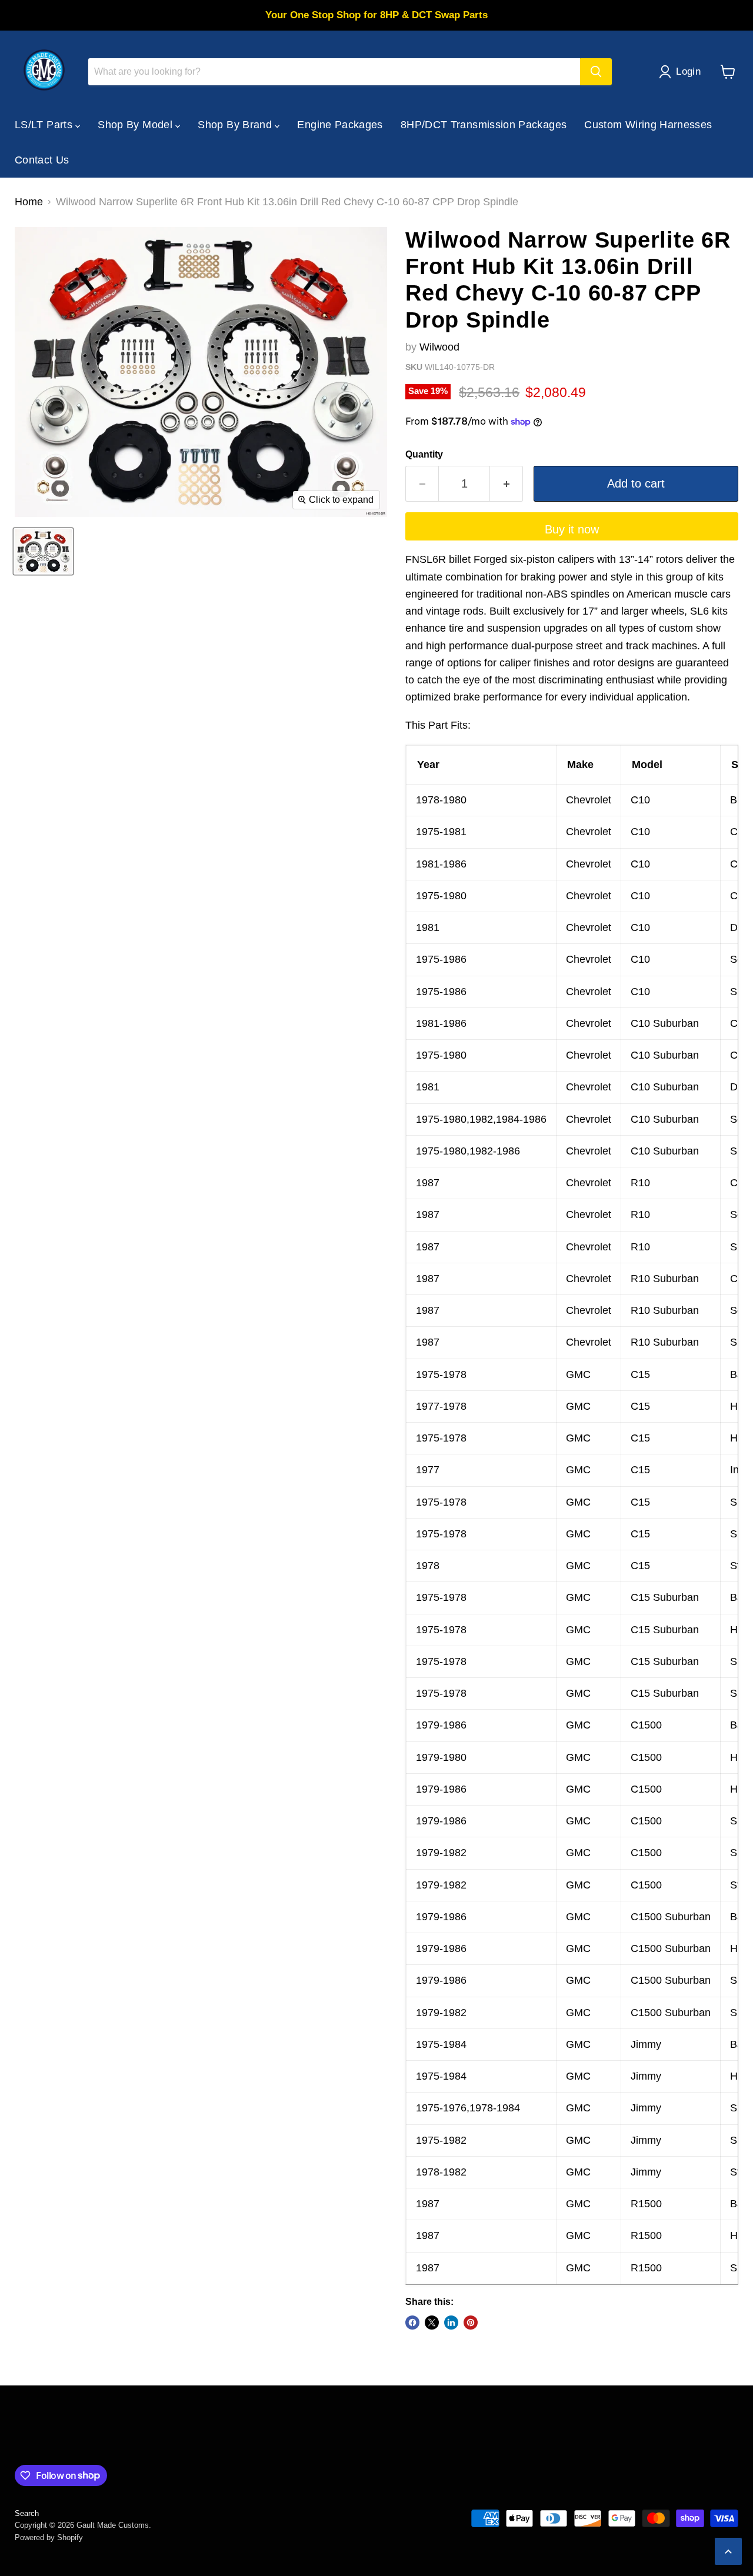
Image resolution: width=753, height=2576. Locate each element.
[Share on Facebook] (412, 2323)
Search (27, 2513)
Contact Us (42, 160)
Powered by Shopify (49, 2537)
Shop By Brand (236, 125)
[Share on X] (432, 2323)
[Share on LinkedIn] (451, 2323)
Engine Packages (340, 125)
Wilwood (439, 347)
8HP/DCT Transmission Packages (484, 125)
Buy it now (572, 529)
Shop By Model (136, 125)
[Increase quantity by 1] (507, 484)
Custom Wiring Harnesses (648, 125)
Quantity (424, 454)
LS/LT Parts (45, 125)
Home (29, 202)
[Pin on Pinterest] (471, 2323)
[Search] (596, 72)
